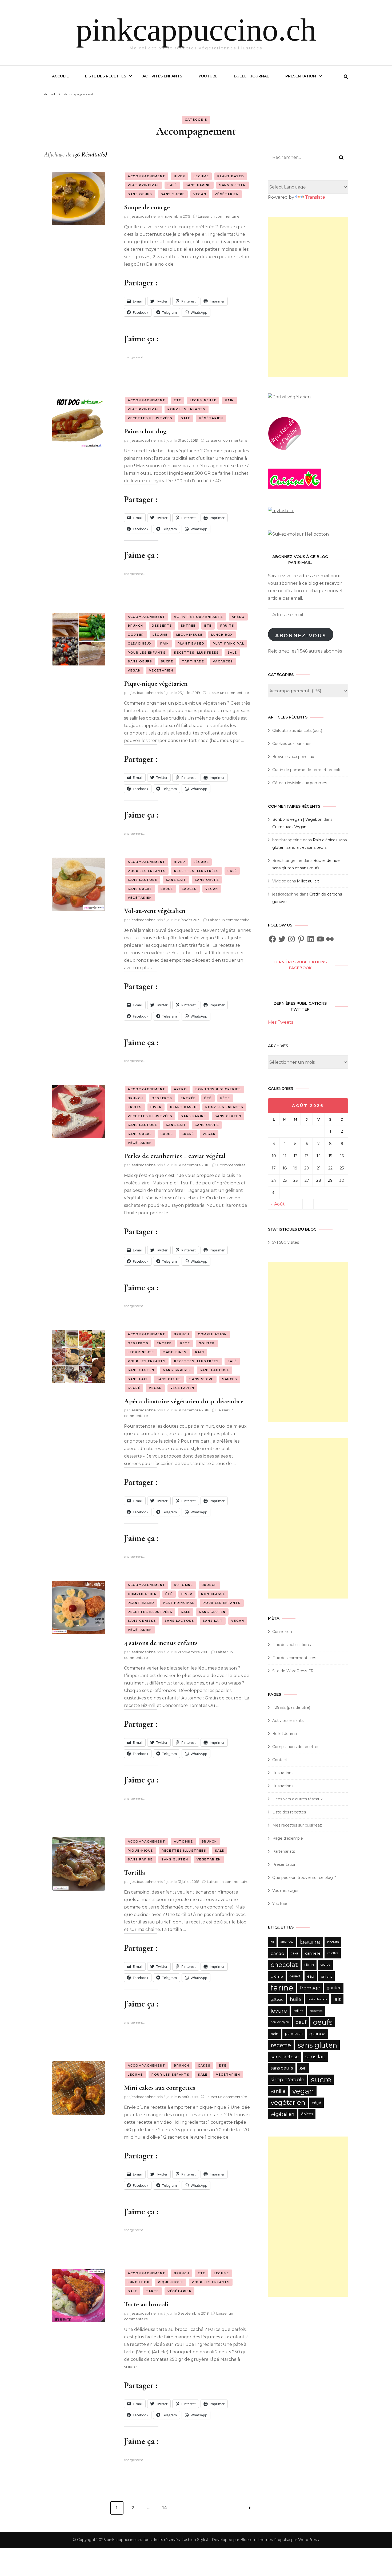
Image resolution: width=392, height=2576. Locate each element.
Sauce (167, 889)
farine (282, 1988)
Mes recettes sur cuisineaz (298, 1825)
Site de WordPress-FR (293, 1671)
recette (281, 2045)
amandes (287, 1942)
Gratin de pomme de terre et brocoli (306, 770)
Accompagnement (147, 176)
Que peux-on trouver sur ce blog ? (304, 1878)
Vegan (200, 194)
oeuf (301, 2022)
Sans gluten (233, 185)
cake (295, 1953)
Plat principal (143, 185)
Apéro (238, 617)
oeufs (323, 2022)
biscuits (333, 1942)
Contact (280, 1760)
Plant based (231, 176)
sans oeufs (282, 2068)
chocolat (284, 1965)
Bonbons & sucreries (218, 1089)
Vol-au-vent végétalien (155, 911)
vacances (223, 661)
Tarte (152, 2291)
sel (303, 2068)
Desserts (162, 626)
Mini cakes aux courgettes (160, 2088)
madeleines (175, 1352)
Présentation (301, 76)
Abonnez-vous (301, 636)
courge (325, 1965)
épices (307, 2114)
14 (167, 2508)
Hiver (179, 176)
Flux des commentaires (294, 1658)
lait (337, 1999)
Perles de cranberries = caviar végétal (175, 1156)
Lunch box (222, 635)
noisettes (316, 2011)
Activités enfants (162, 76)
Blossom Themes (257, 2540)
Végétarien (227, 194)
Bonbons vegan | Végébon (297, 819)
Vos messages (286, 1891)
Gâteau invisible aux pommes (300, 783)
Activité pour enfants (199, 617)
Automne (183, 1585)
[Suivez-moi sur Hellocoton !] (298, 534)
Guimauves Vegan (289, 827)
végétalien (283, 2114)
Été (178, 400)
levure (279, 2011)
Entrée (188, 626)
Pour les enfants (186, 409)
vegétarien (288, 2102)
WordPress (308, 2540)
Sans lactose (143, 880)
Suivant (244, 2508)
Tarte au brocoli (146, 2304)
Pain (229, 400)
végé (317, 2103)
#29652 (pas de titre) (291, 1707)
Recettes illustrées (150, 418)
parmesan (294, 2034)
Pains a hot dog (145, 431)
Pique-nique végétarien (156, 683)
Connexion (282, 1632)
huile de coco (317, 1999)
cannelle (313, 1953)
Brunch (135, 626)
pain (275, 2034)
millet (298, 2011)
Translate (315, 197)
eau (311, 1976)
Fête (225, 1098)
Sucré (167, 661)
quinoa (317, 2034)
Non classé (213, 1594)
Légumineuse (203, 400)
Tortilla (135, 1872)
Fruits (227, 626)
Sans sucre (173, 194)
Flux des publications (291, 1645)
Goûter (136, 635)
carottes (333, 1953)
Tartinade (193, 661)
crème (277, 1976)
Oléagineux (140, 643)
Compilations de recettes (296, 1747)
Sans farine (198, 185)
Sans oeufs (140, 194)
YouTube (208, 76)
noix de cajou (280, 2022)
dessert (295, 1976)
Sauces (189, 889)
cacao (277, 1953)
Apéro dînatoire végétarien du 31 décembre (184, 1401)
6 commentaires (231, 1165)
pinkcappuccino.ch (196, 30)
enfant (326, 1976)
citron (309, 1965)
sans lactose (285, 2057)
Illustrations (283, 1773)
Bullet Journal (251, 76)
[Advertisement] (308, 297)
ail (272, 1942)
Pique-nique (140, 1851)
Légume (201, 176)
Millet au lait (308, 881)
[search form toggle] (346, 77)
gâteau (277, 1999)
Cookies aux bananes (292, 744)
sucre (321, 2080)
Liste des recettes (106, 76)
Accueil (60, 76)
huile (295, 1999)
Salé (172, 185)
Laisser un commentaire (219, 216)
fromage (310, 1988)
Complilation (212, 1334)
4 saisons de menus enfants (161, 1643)
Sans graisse (177, 1370)
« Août (278, 1204)
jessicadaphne (143, 216)
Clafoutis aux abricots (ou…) (297, 731)
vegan (303, 2091)
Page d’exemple (288, 1838)
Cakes (204, 2065)
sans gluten (317, 2045)
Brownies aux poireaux (293, 757)
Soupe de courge (147, 207)
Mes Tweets (281, 1022)
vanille (278, 2091)
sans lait (315, 2057)
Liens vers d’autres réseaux (297, 1799)
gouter (334, 1988)
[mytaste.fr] (281, 511)
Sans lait (176, 880)
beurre (310, 1942)
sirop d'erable (287, 2080)
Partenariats (284, 1851)
